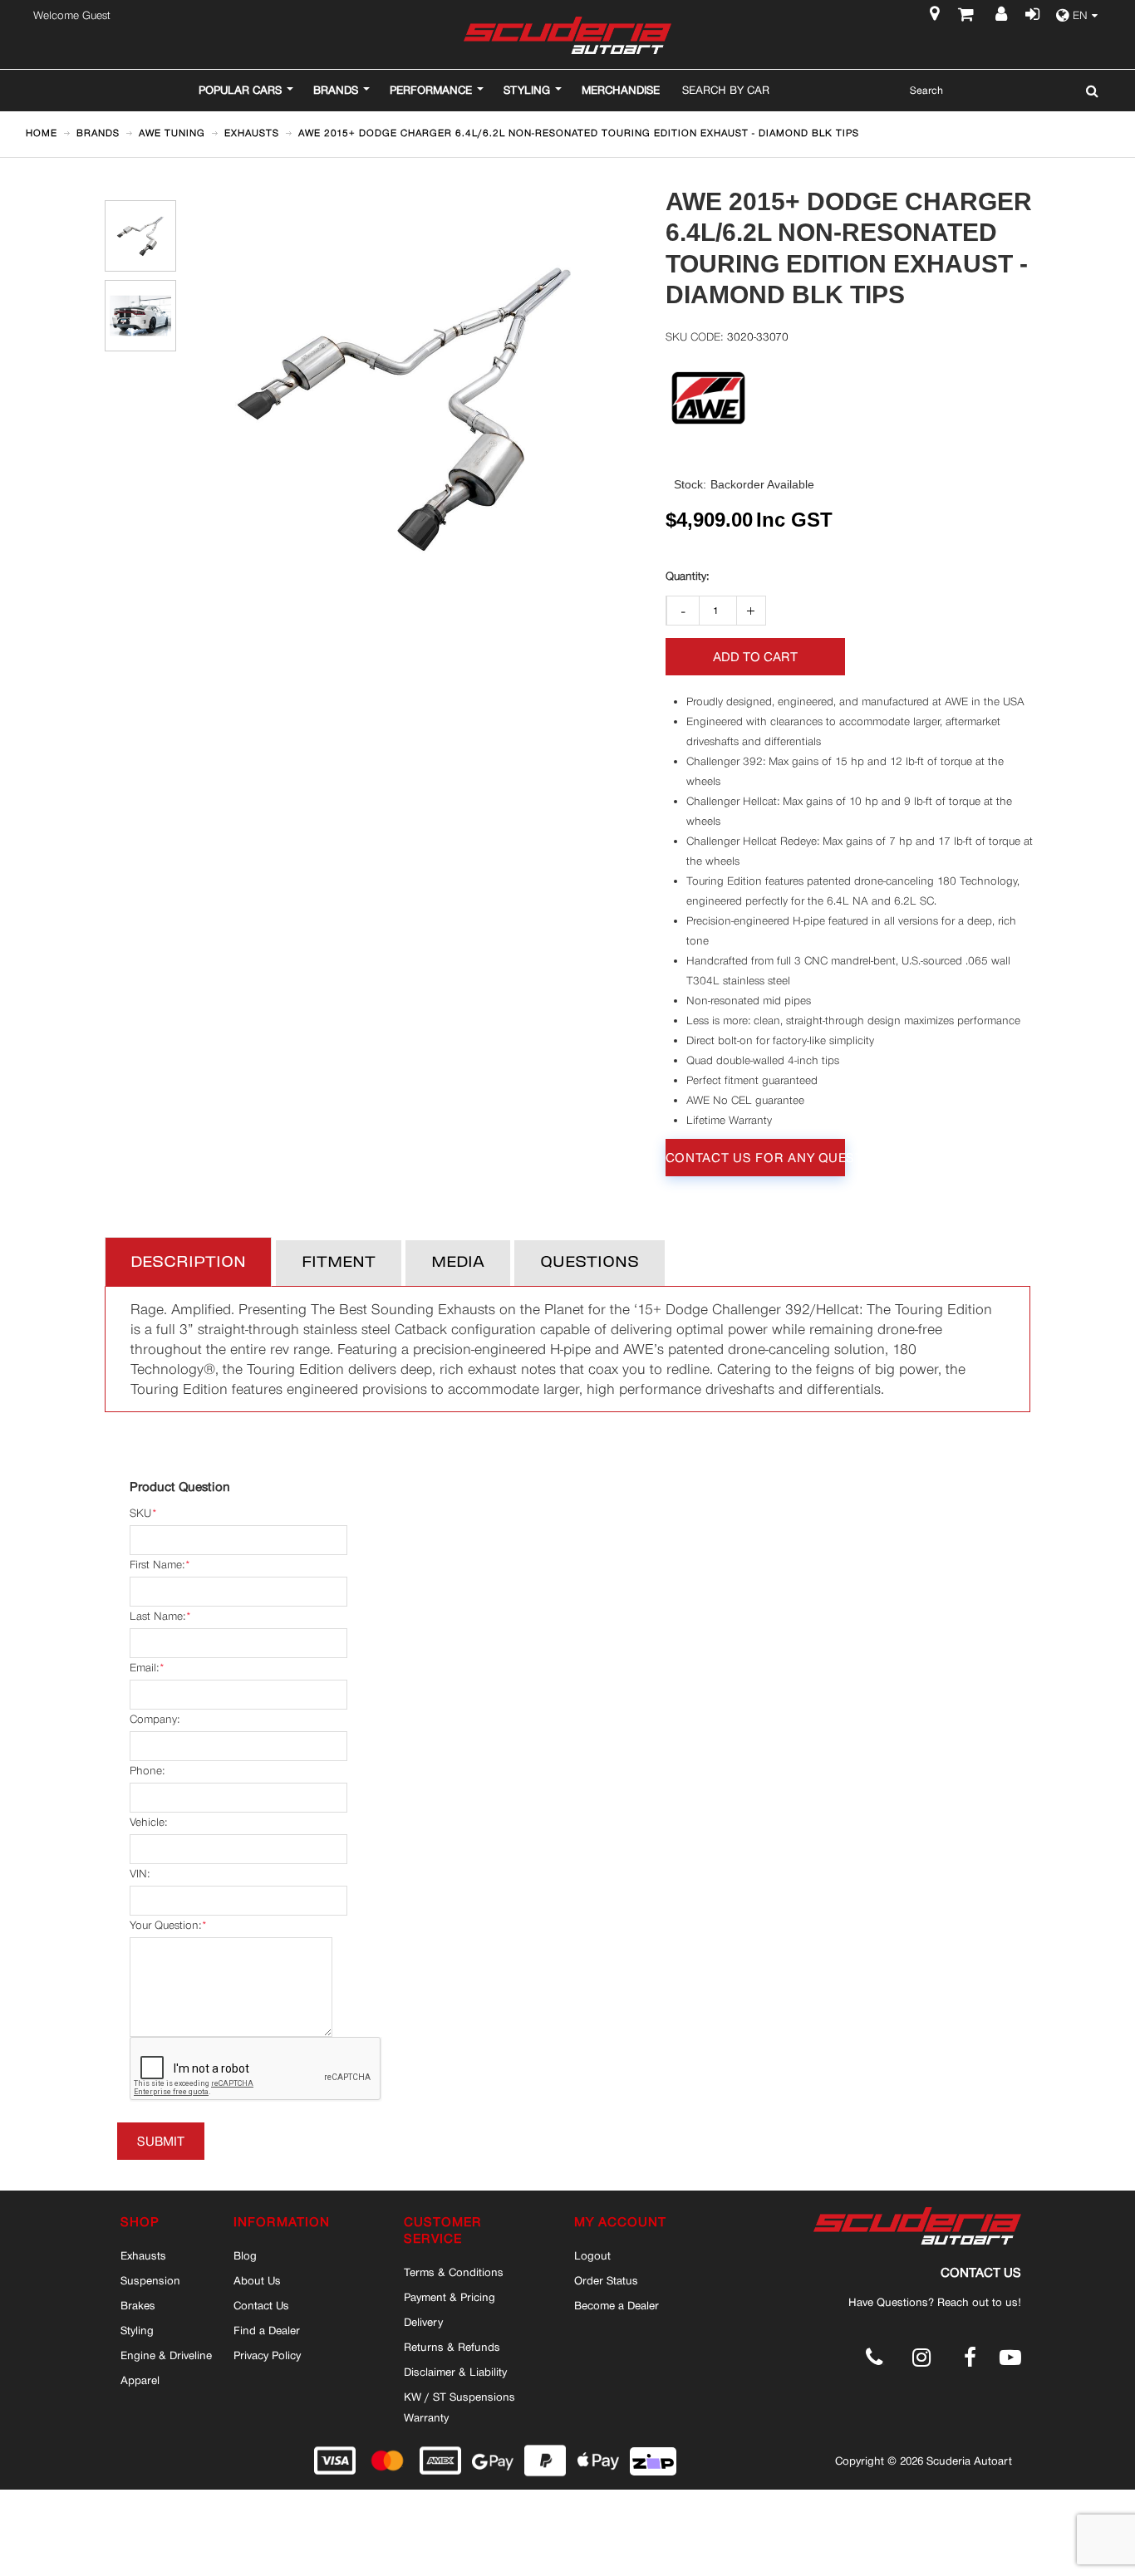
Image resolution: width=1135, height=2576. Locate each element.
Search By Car (726, 90)
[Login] (1030, 16)
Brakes (138, 2305)
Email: (144, 1668)
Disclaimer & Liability (455, 2372)
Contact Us (261, 2305)
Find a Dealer (267, 2330)
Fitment (339, 1263)
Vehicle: (148, 1822)
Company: (155, 1719)
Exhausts (143, 2255)
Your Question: (165, 1925)
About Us (257, 2280)
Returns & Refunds (452, 2347)
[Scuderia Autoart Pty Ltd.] (567, 35)
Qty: (687, 577)
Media (458, 1263)
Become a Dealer (617, 2305)
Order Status (606, 2280)
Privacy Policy (267, 2355)
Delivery (423, 2322)
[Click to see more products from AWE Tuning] (709, 398)
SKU (140, 1513)
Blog (245, 2255)
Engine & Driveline (166, 2355)
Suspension (150, 2280)
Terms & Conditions (454, 2272)
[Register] (1003, 16)
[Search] (1088, 91)
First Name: (157, 1565)
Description (188, 1263)
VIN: (140, 1874)
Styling (137, 2330)
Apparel (140, 2380)
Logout (592, 2255)
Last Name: (157, 1616)
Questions (590, 1263)
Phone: (147, 1771)
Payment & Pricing (450, 2297)
